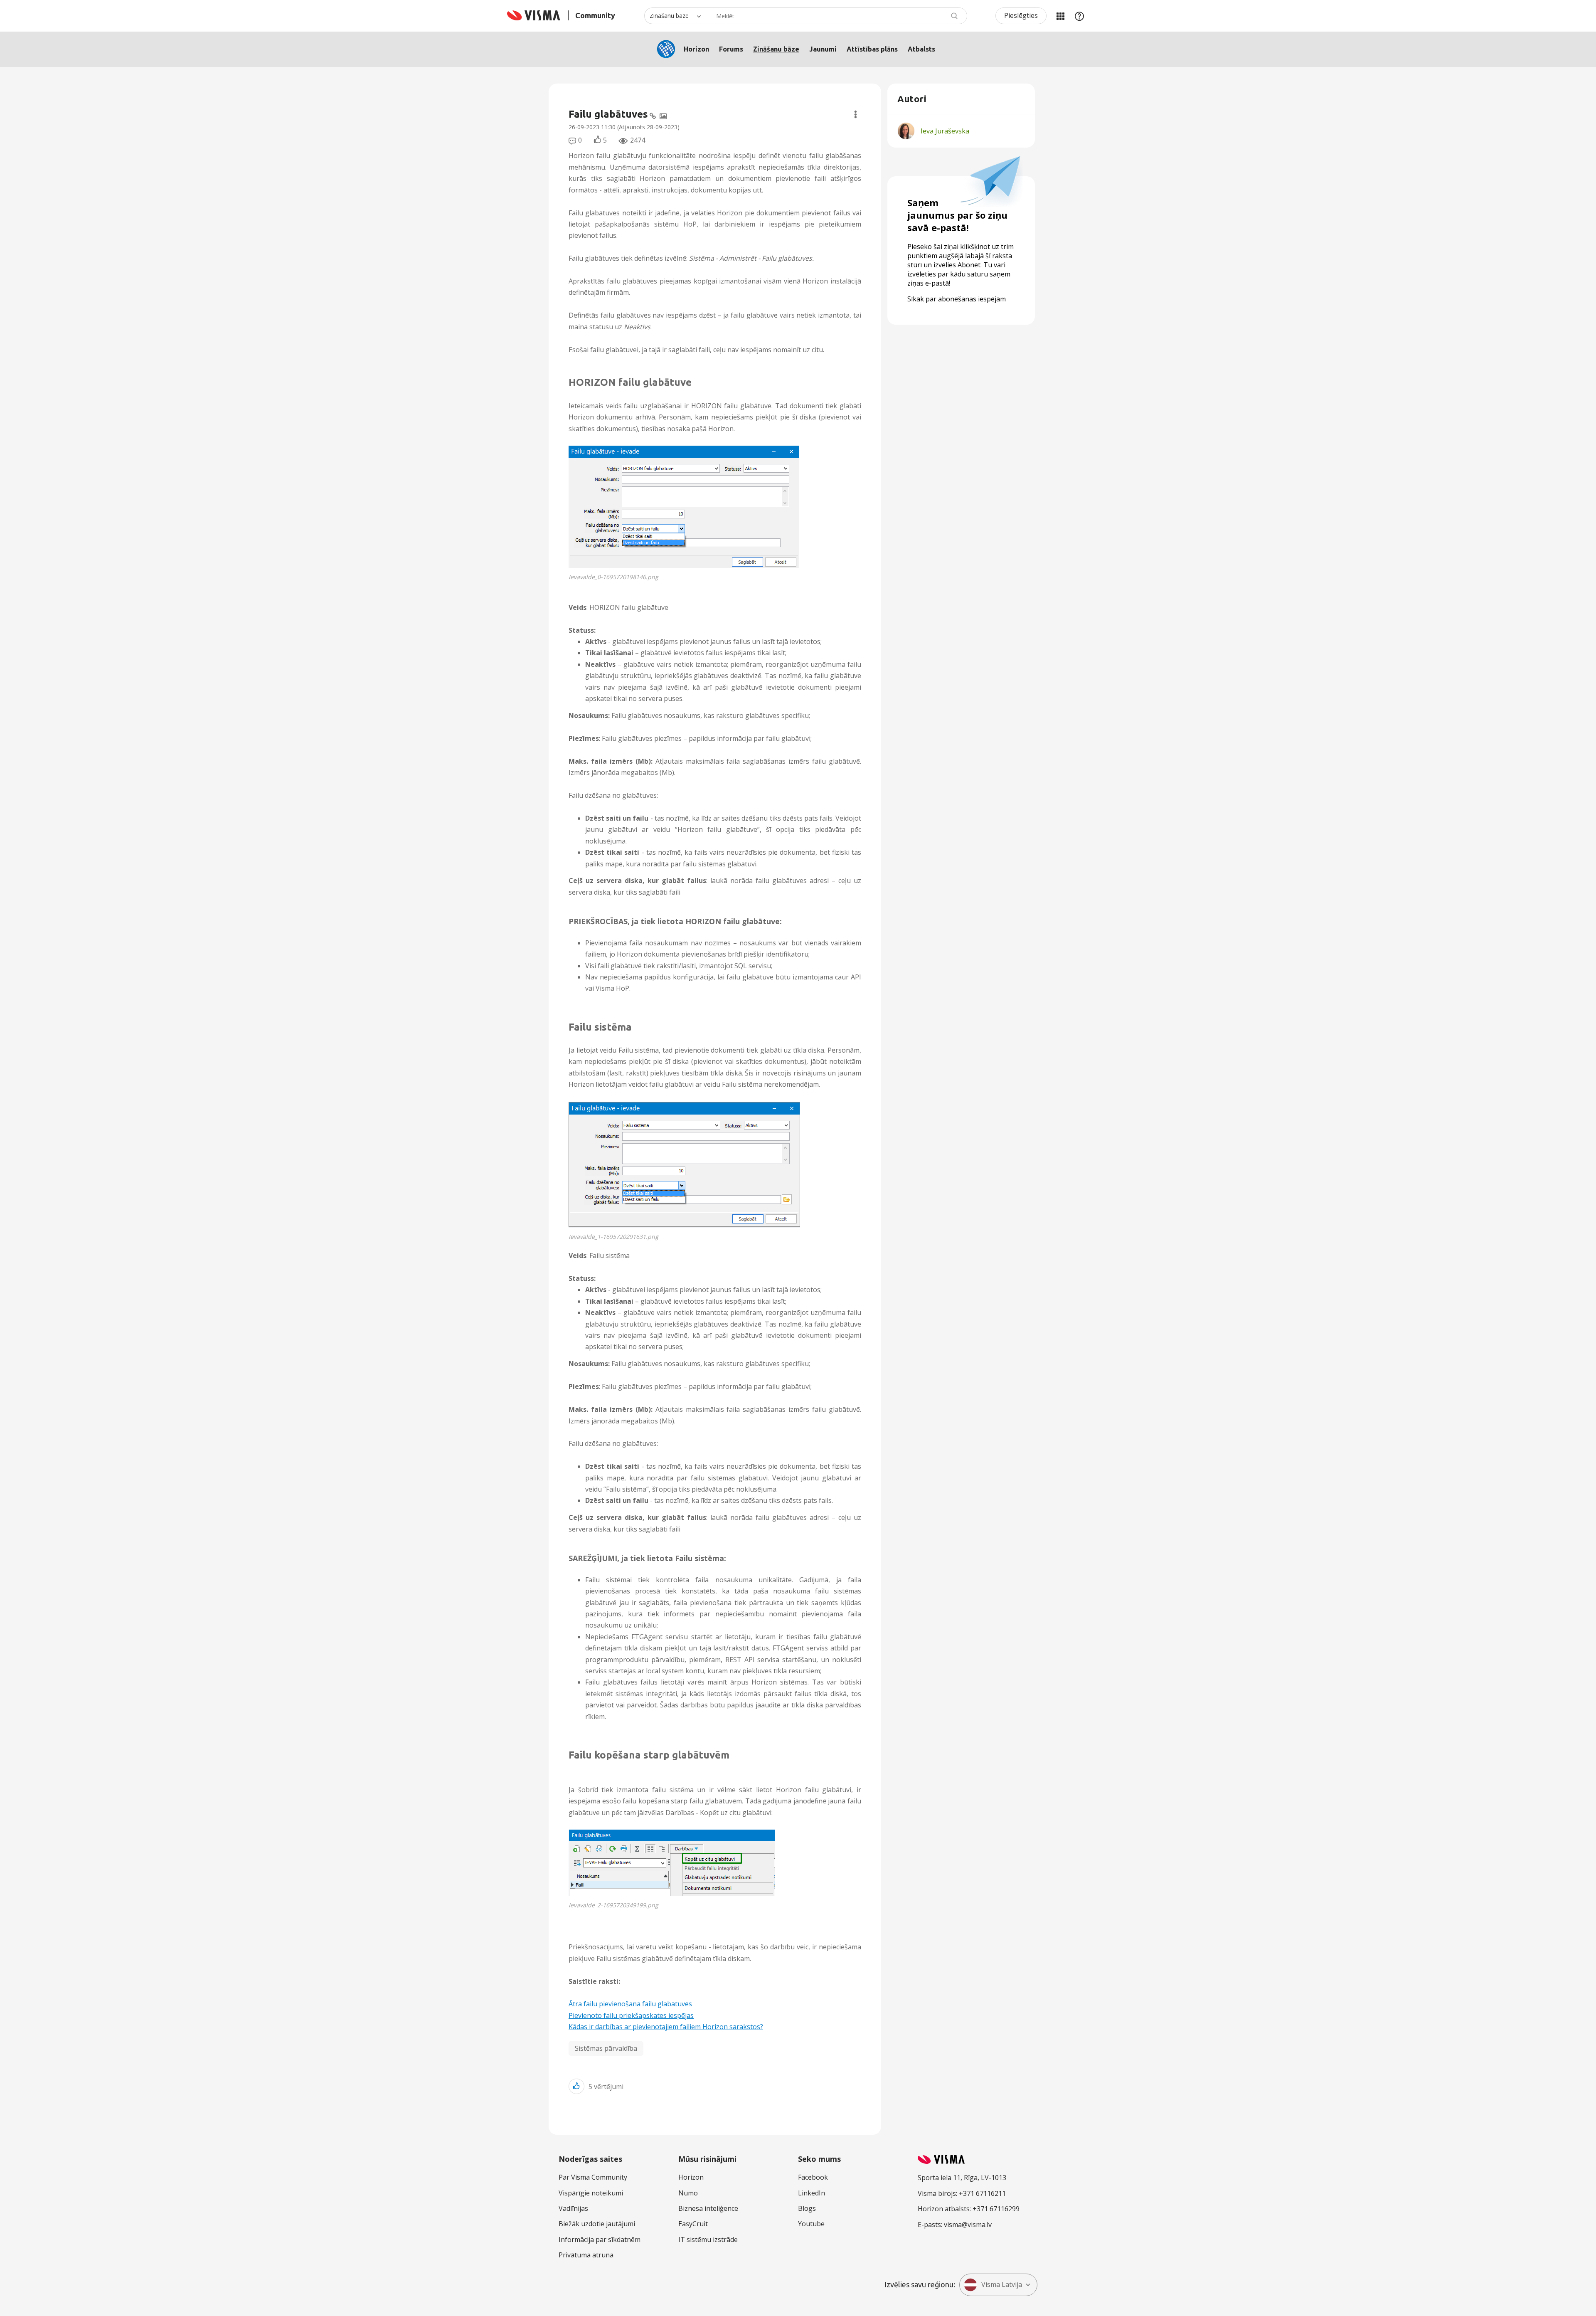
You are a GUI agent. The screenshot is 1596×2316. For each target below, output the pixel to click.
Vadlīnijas (573, 2208)
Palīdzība (1079, 16)
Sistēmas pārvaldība (606, 2048)
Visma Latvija (1002, 2284)
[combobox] (836, 16)
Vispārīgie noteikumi (591, 2193)
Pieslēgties (1021, 15)
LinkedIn (812, 2193)
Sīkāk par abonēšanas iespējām (957, 299)
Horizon (696, 49)
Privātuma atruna (586, 2255)
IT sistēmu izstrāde (708, 2240)
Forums (731, 49)
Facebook (813, 2177)
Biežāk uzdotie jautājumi (597, 2224)
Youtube (811, 2224)
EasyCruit (693, 2224)
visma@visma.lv (968, 2225)
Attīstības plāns (872, 49)
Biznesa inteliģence (708, 2208)
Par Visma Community (593, 2177)
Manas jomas (1060, 16)
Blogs (807, 2208)
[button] (684, 507)
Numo (688, 2193)
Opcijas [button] (856, 114)
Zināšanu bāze (776, 49)
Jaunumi (823, 49)
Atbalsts (921, 49)
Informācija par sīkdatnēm (600, 2240)
